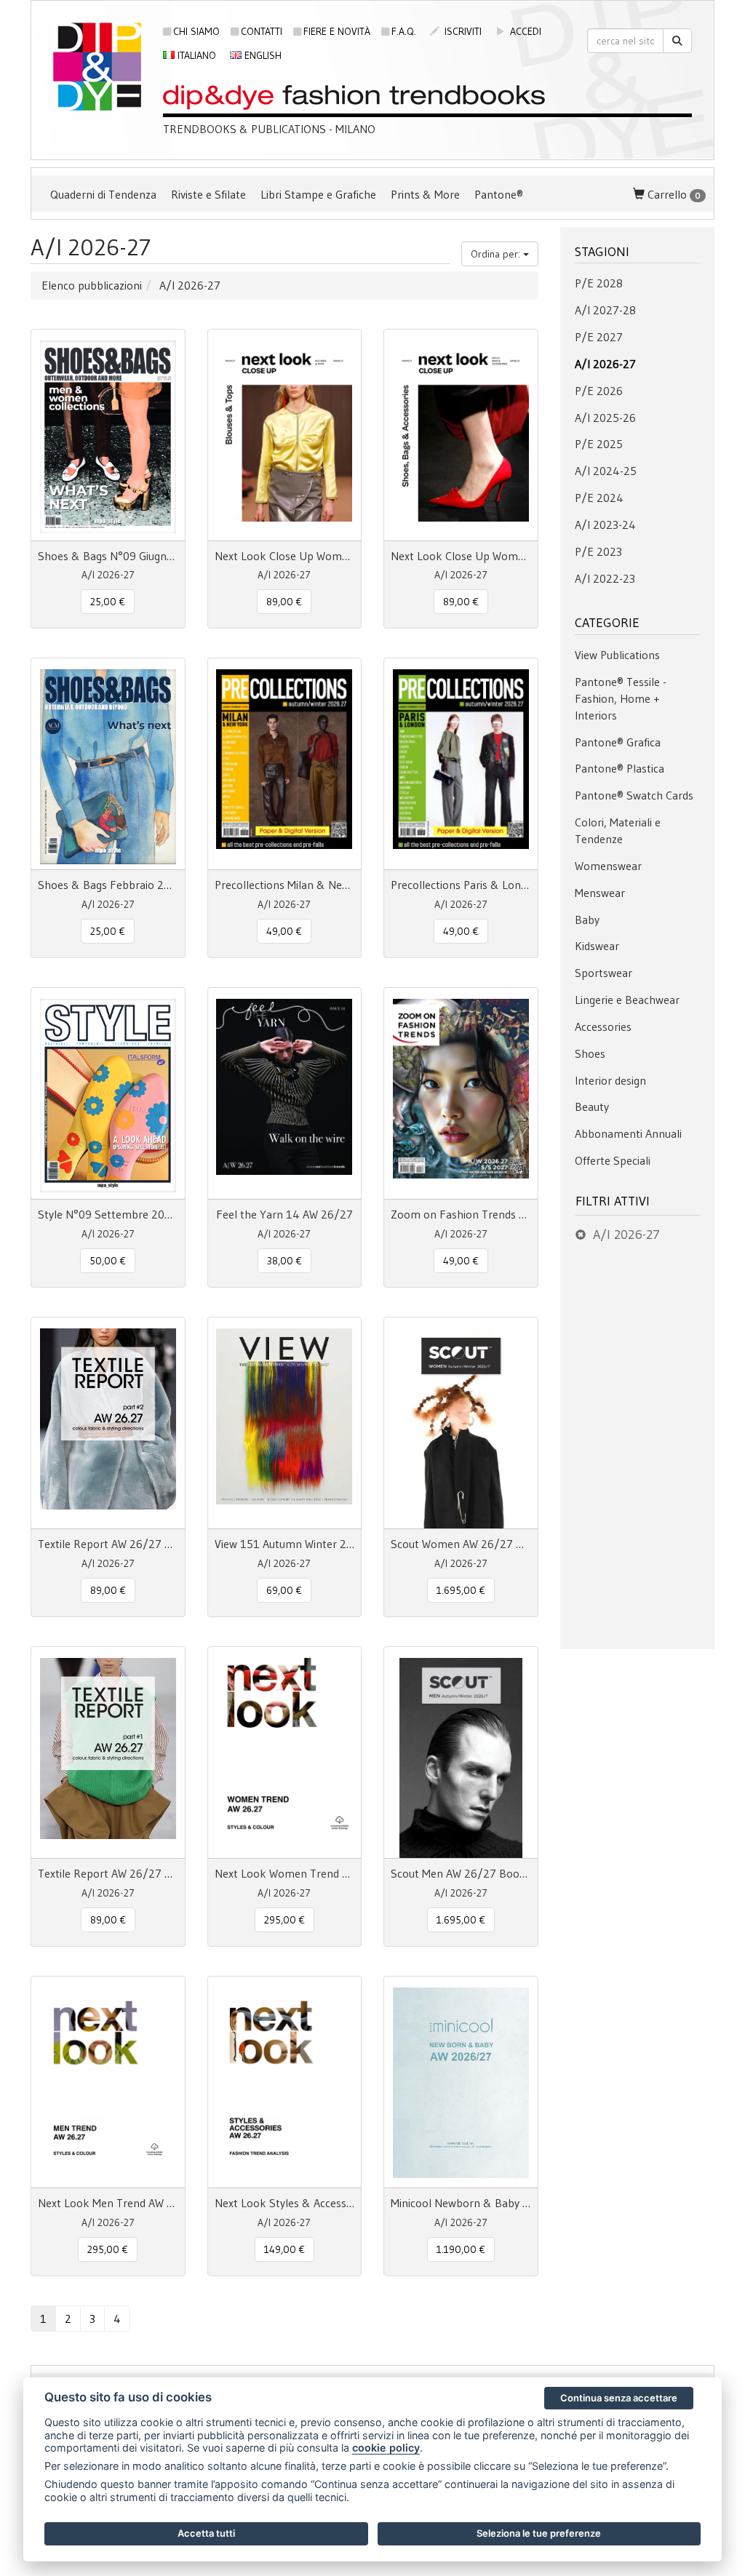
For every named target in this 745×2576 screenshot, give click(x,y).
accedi (524, 31)
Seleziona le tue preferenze (539, 2533)
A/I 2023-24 (605, 525)
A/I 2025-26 (605, 418)
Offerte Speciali (613, 1160)
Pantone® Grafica (618, 742)
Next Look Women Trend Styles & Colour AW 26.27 (285, 1873)
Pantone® (499, 194)
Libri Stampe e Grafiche (318, 194)
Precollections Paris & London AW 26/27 (461, 885)
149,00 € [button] (284, 2249)
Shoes (590, 1053)
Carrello (673, 194)
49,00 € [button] (284, 931)
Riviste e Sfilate (208, 194)
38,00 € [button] (284, 1261)
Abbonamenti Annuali (628, 1133)
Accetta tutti (206, 2533)
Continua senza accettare (619, 2398)
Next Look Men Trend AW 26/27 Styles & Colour (108, 2203)
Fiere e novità (337, 31)
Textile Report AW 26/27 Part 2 (108, 1544)
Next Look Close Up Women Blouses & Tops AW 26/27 (285, 556)
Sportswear (603, 973)
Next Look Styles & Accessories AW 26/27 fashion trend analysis (285, 2203)
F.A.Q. (404, 31)
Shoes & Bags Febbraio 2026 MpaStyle (108, 885)
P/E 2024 (599, 498)
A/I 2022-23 (605, 578)
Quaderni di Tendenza (103, 194)
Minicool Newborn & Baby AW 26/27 (461, 2203)
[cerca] (677, 41)
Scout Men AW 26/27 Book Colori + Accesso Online (461, 1873)
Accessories (603, 1026)
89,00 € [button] (284, 602)
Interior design (610, 1080)
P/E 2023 (598, 551)
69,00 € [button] (284, 1590)
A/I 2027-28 (605, 310)
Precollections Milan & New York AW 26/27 (285, 885)
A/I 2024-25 (606, 471)
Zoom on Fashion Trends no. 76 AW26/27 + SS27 (461, 1214)
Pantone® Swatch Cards (634, 795)
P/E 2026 (599, 391)
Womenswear (608, 866)
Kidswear (597, 946)
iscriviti (462, 31)
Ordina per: (497, 254)
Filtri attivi (613, 1201)
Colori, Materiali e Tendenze (618, 830)
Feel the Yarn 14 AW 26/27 (284, 1214)
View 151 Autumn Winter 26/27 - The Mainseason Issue (285, 1544)
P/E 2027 (599, 337)
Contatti (262, 31)
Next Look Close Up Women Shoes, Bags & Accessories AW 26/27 (461, 556)
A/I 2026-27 (605, 364)
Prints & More (425, 194)
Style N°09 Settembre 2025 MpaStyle (108, 1214)
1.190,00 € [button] (461, 2249)
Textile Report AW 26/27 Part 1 (108, 1873)
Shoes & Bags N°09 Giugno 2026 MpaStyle (108, 556)
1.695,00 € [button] (461, 1590)
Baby (587, 920)
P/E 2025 (599, 444)
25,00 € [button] (108, 602)
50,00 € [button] (108, 1261)
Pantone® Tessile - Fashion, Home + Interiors (621, 698)
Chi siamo (196, 31)
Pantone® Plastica (619, 768)
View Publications (617, 655)
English (262, 55)
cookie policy (386, 2448)
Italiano (195, 55)
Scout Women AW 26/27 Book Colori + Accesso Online (461, 1544)
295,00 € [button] (284, 1920)
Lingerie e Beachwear (627, 1000)
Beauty (592, 1106)
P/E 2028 (599, 283)
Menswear (600, 893)
